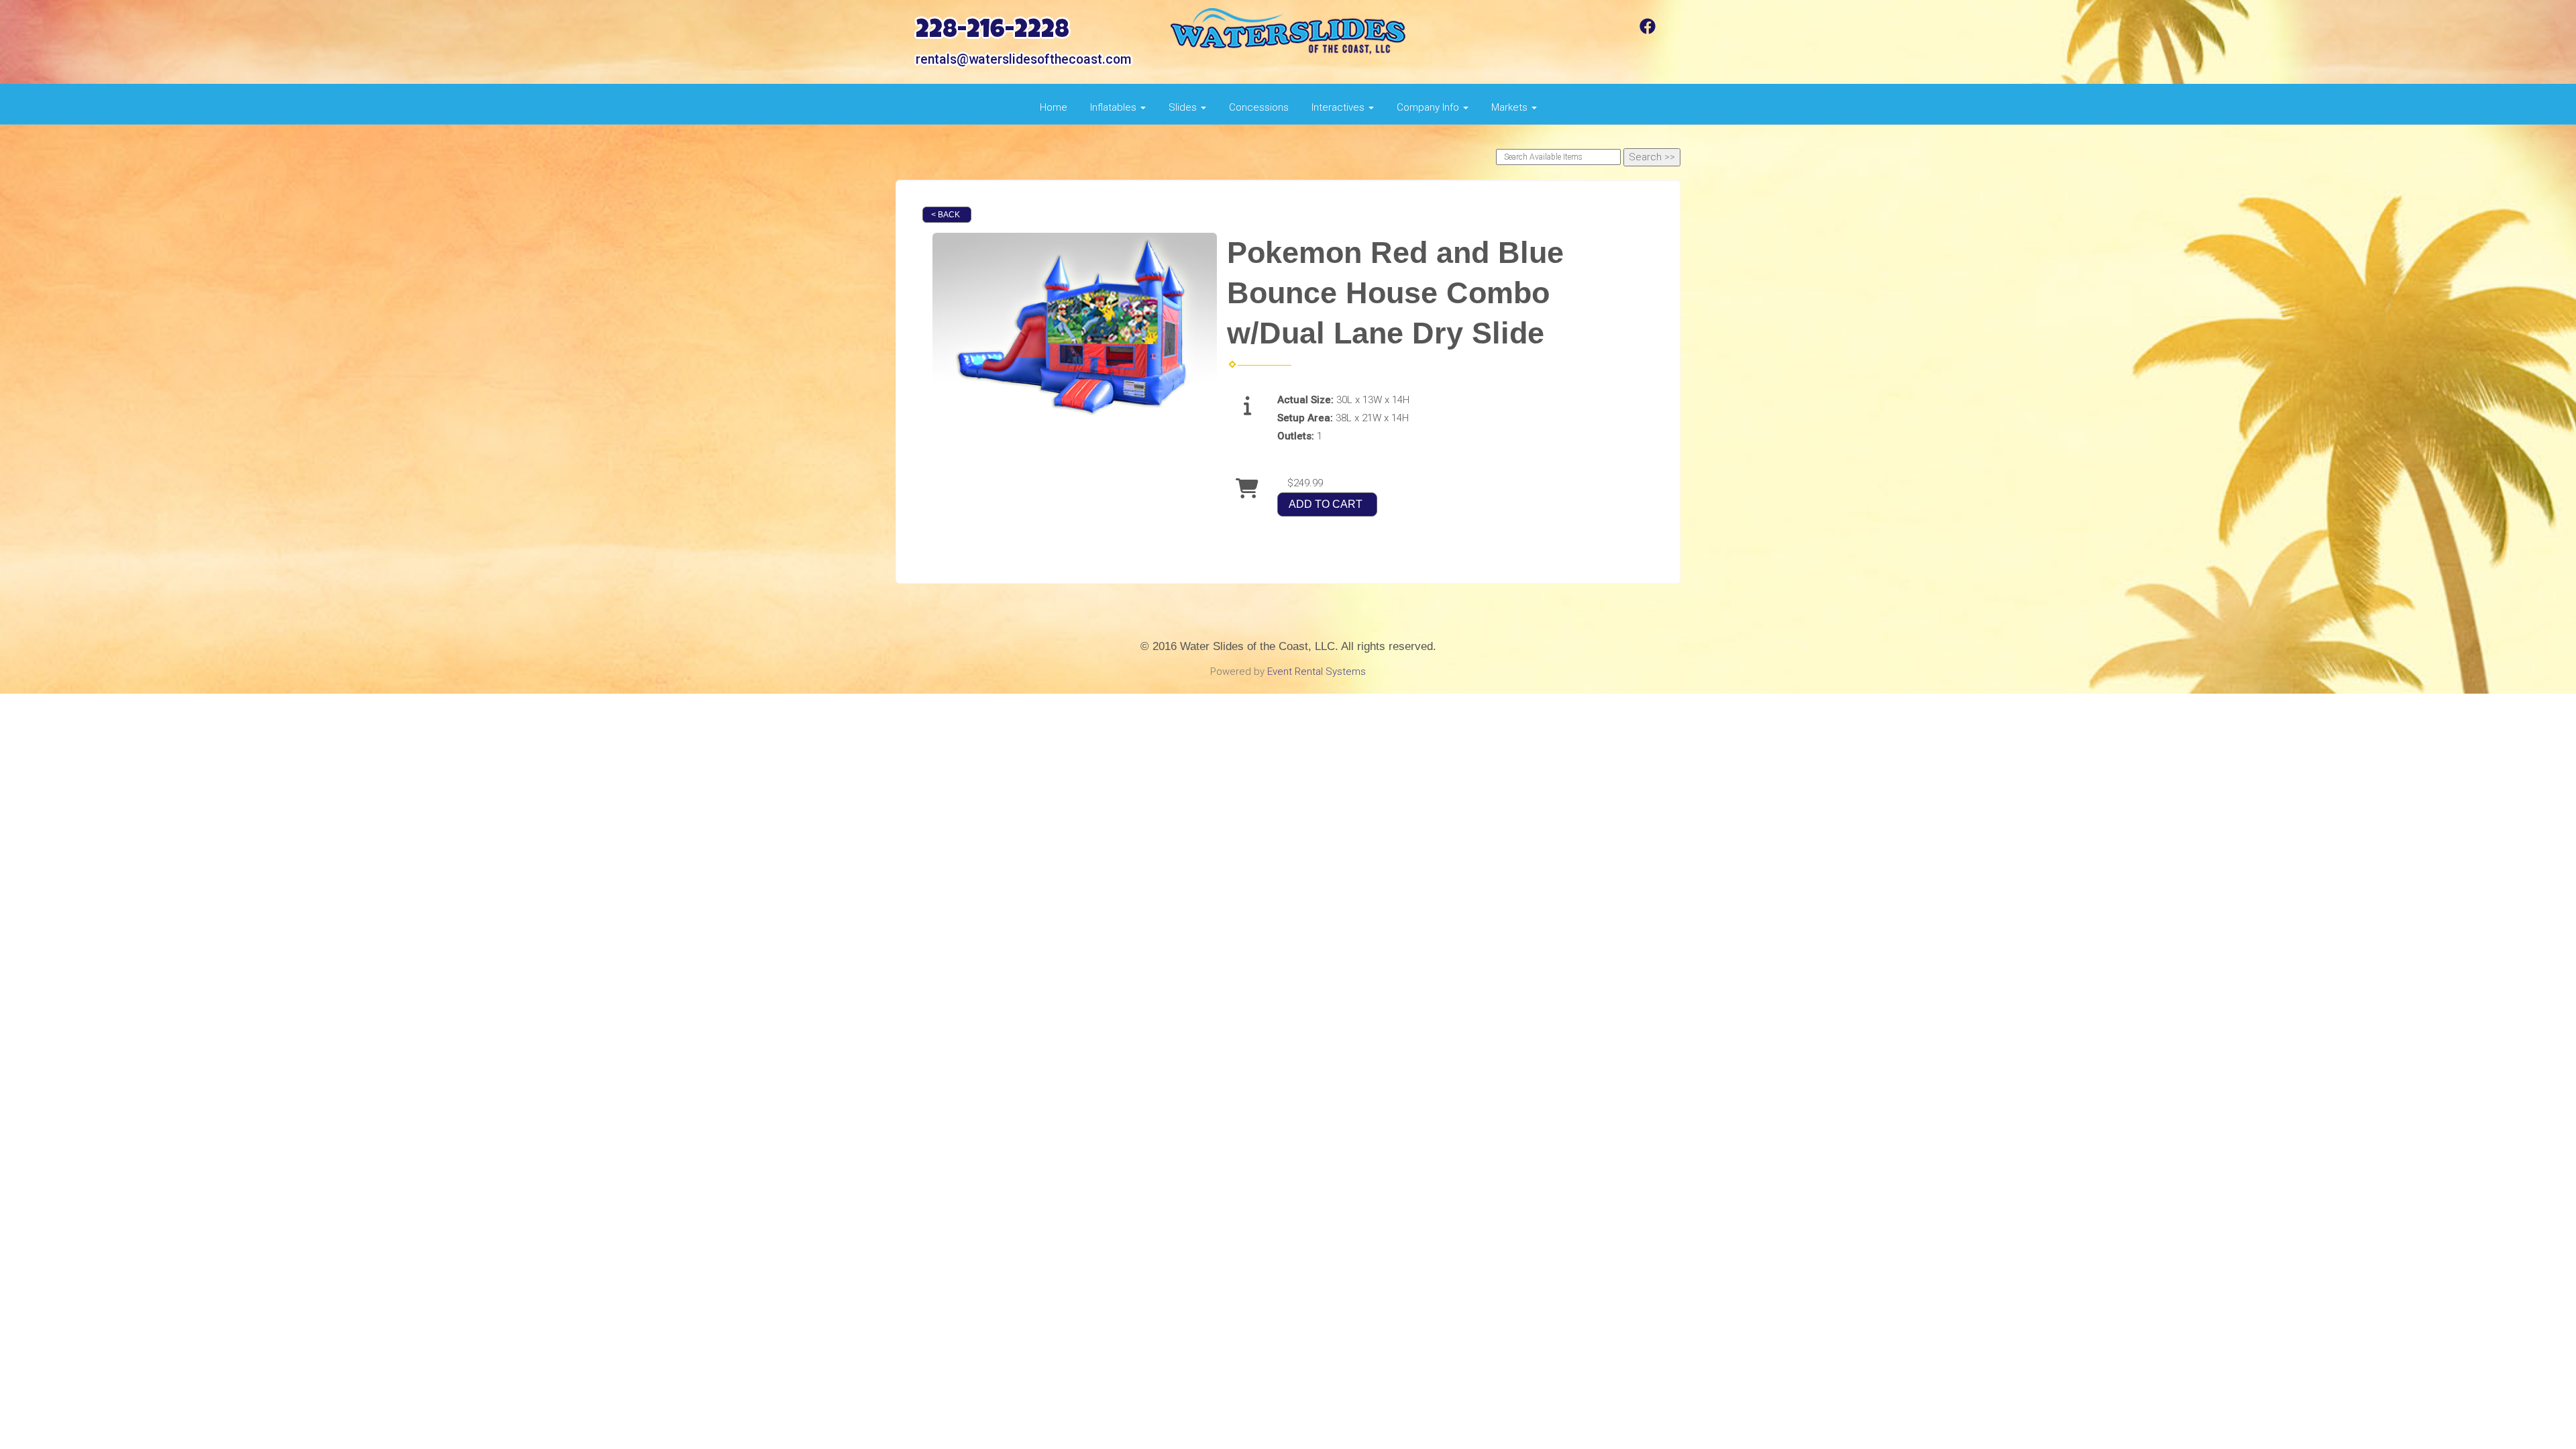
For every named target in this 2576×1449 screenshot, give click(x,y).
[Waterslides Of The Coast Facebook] (1648, 31)
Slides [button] (1184, 107)
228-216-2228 (992, 32)
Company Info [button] (1429, 107)
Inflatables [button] (1115, 107)
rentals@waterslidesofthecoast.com (1023, 59)
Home (1054, 107)
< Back (946, 215)
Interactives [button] (1339, 107)
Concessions (1259, 107)
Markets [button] (1511, 107)
